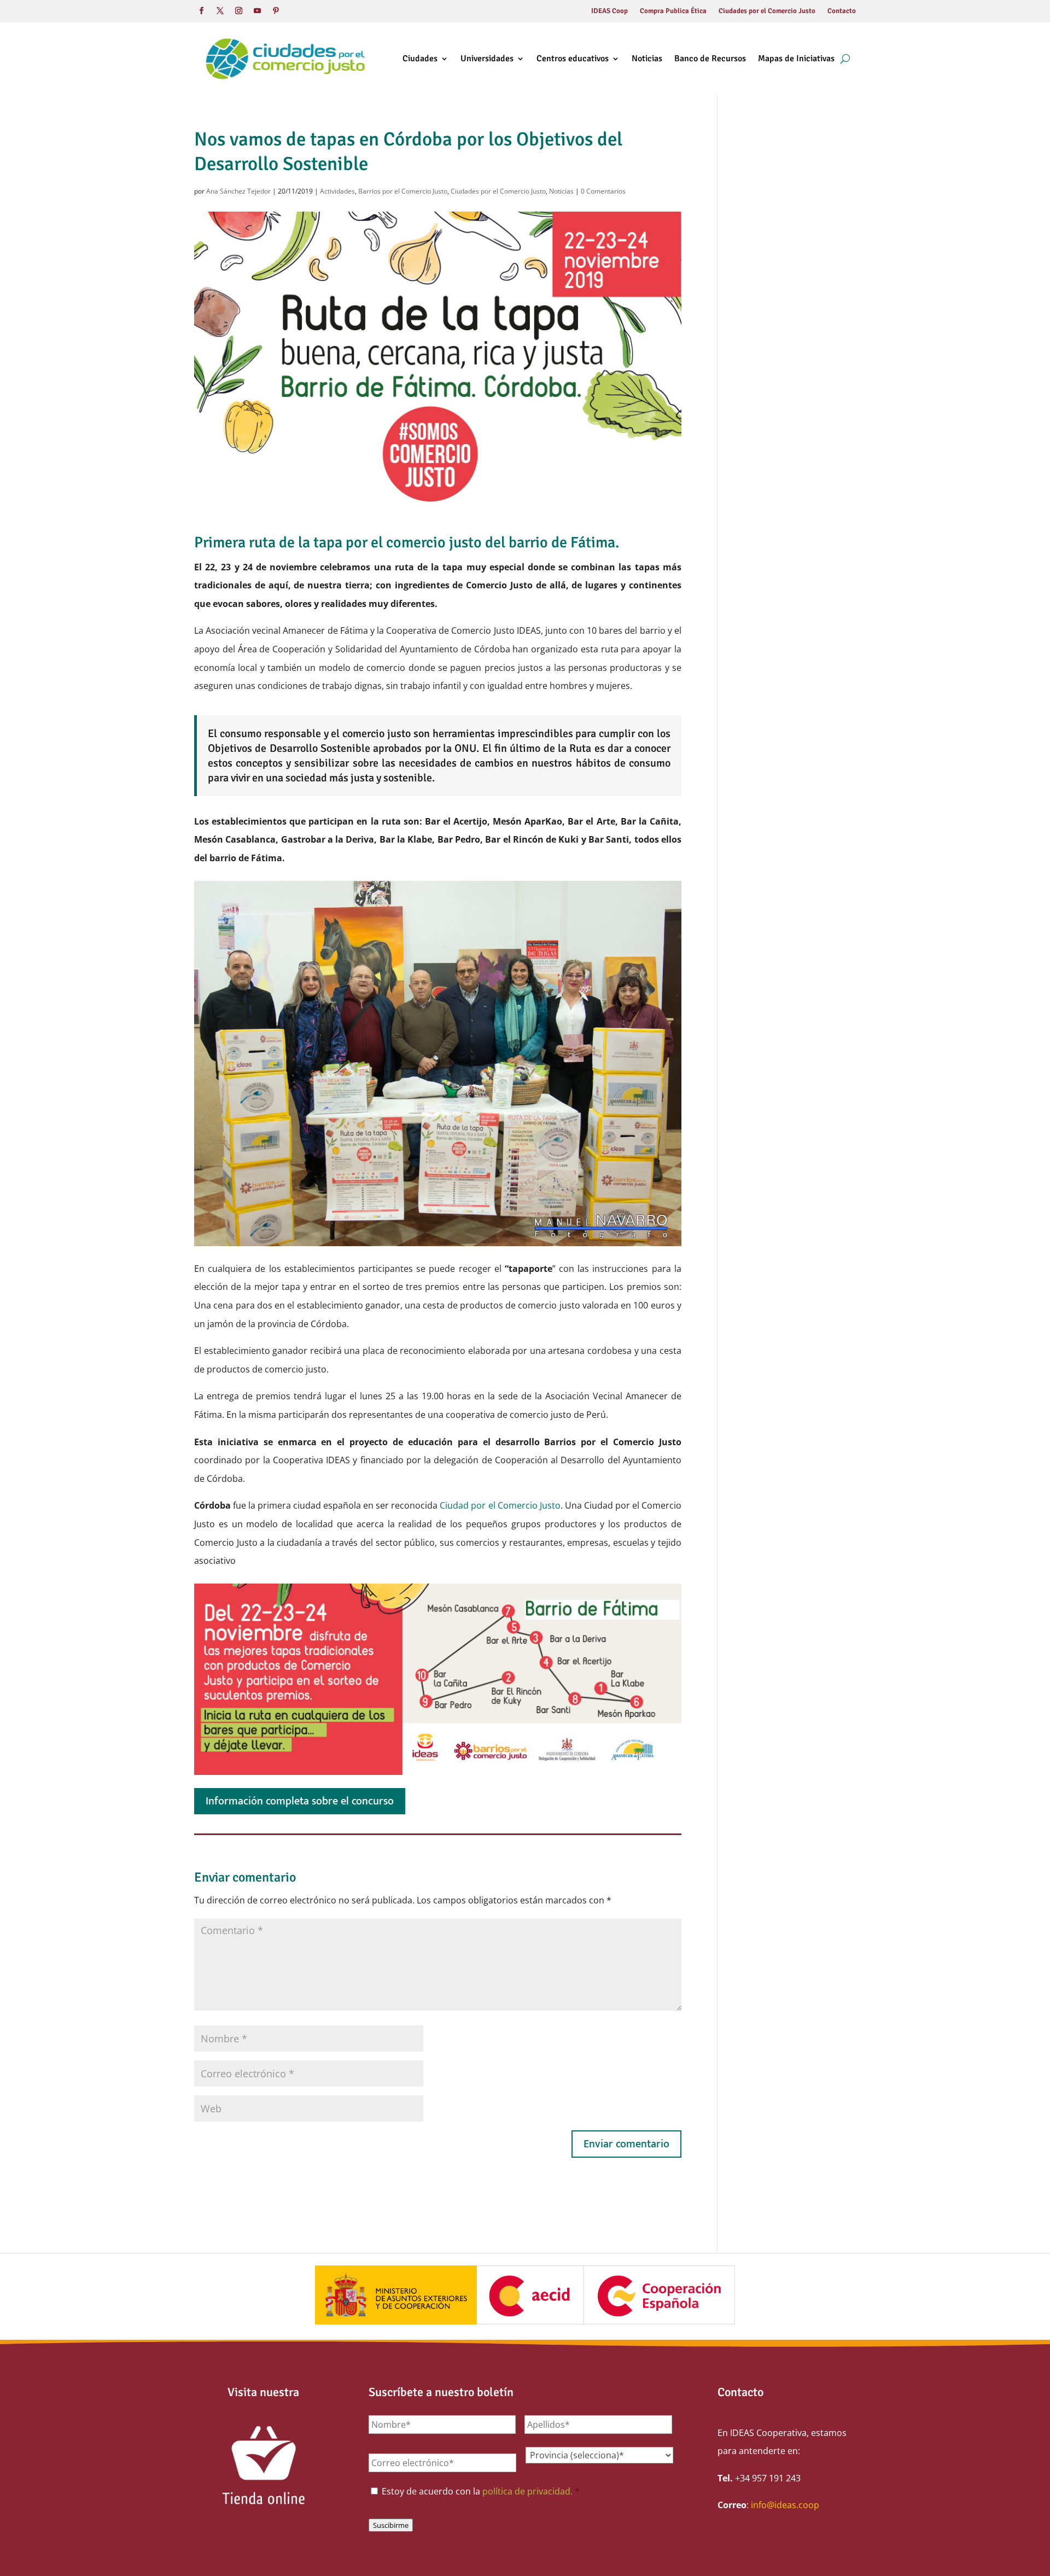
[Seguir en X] (220, 11)
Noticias (647, 59)
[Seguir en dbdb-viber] (294, 11)
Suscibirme (391, 2525)
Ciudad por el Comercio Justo (500, 1505)
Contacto (842, 11)
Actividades (337, 191)
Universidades (487, 59)
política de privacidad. (527, 2491)
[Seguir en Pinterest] (276, 11)
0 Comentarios (603, 191)
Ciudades (420, 59)
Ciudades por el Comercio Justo (767, 11)
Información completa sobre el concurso (300, 1801)
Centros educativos (573, 59)
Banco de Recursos (710, 59)
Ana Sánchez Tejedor (238, 191)
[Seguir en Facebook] (201, 11)
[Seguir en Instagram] (238, 11)
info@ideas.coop (785, 2505)
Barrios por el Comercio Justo (403, 191)
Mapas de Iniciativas (796, 59)
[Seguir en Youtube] (257, 11)
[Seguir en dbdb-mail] (313, 11)
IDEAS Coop (609, 11)
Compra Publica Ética (673, 11)
